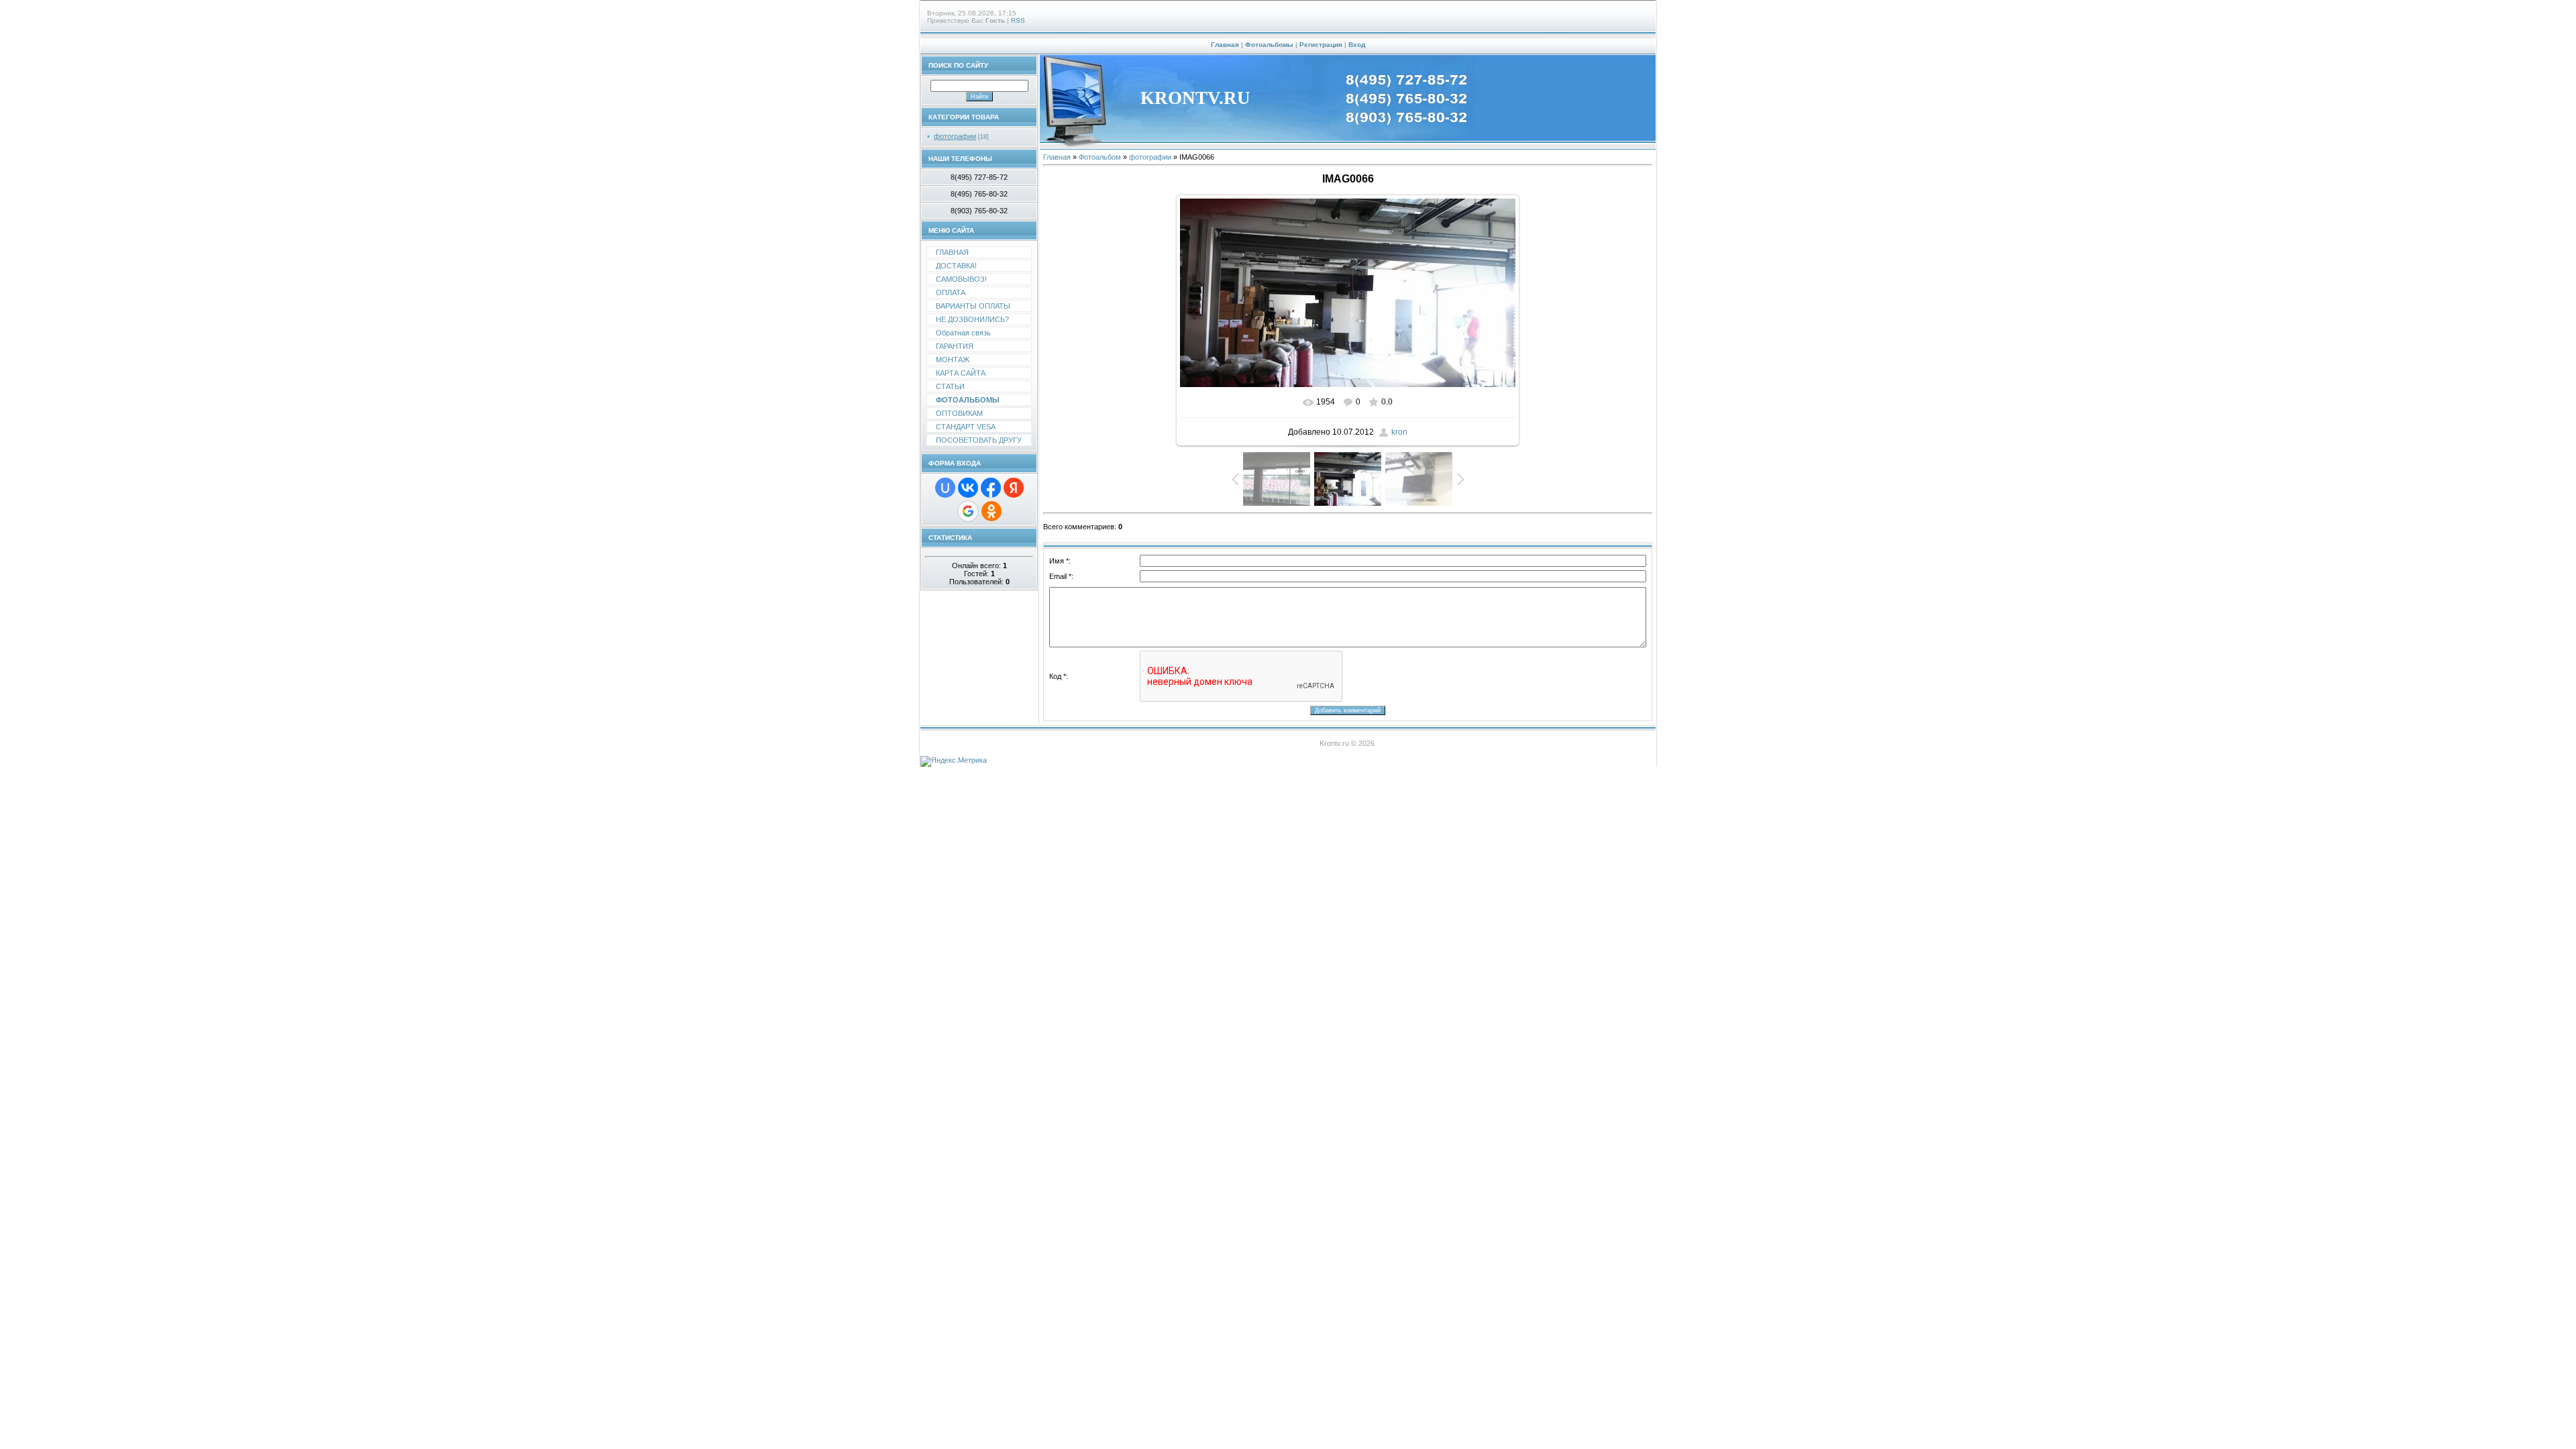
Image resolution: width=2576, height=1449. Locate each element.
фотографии (955, 136)
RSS (1018, 20)
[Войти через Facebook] (991, 488)
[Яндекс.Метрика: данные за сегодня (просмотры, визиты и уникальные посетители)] (954, 761)
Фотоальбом (1100, 157)
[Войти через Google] (968, 511)
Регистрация (1321, 45)
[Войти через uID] (945, 488)
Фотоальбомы (1269, 45)
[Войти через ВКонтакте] (968, 488)
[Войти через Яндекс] (1014, 488)
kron (1399, 432)
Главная (1225, 45)
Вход (1357, 45)
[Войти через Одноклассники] (991, 511)
